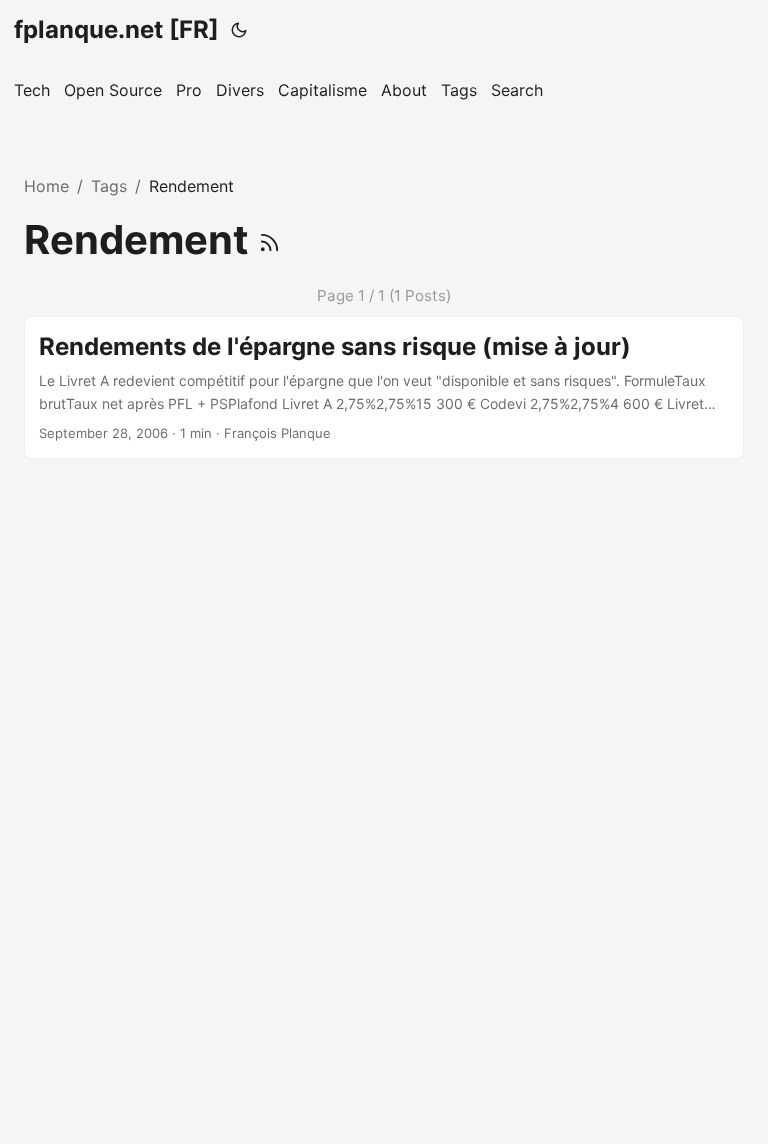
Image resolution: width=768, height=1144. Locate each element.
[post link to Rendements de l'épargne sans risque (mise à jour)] (384, 387)
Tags (109, 186)
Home (46, 186)
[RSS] (269, 239)
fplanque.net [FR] (116, 29)
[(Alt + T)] (239, 30)
